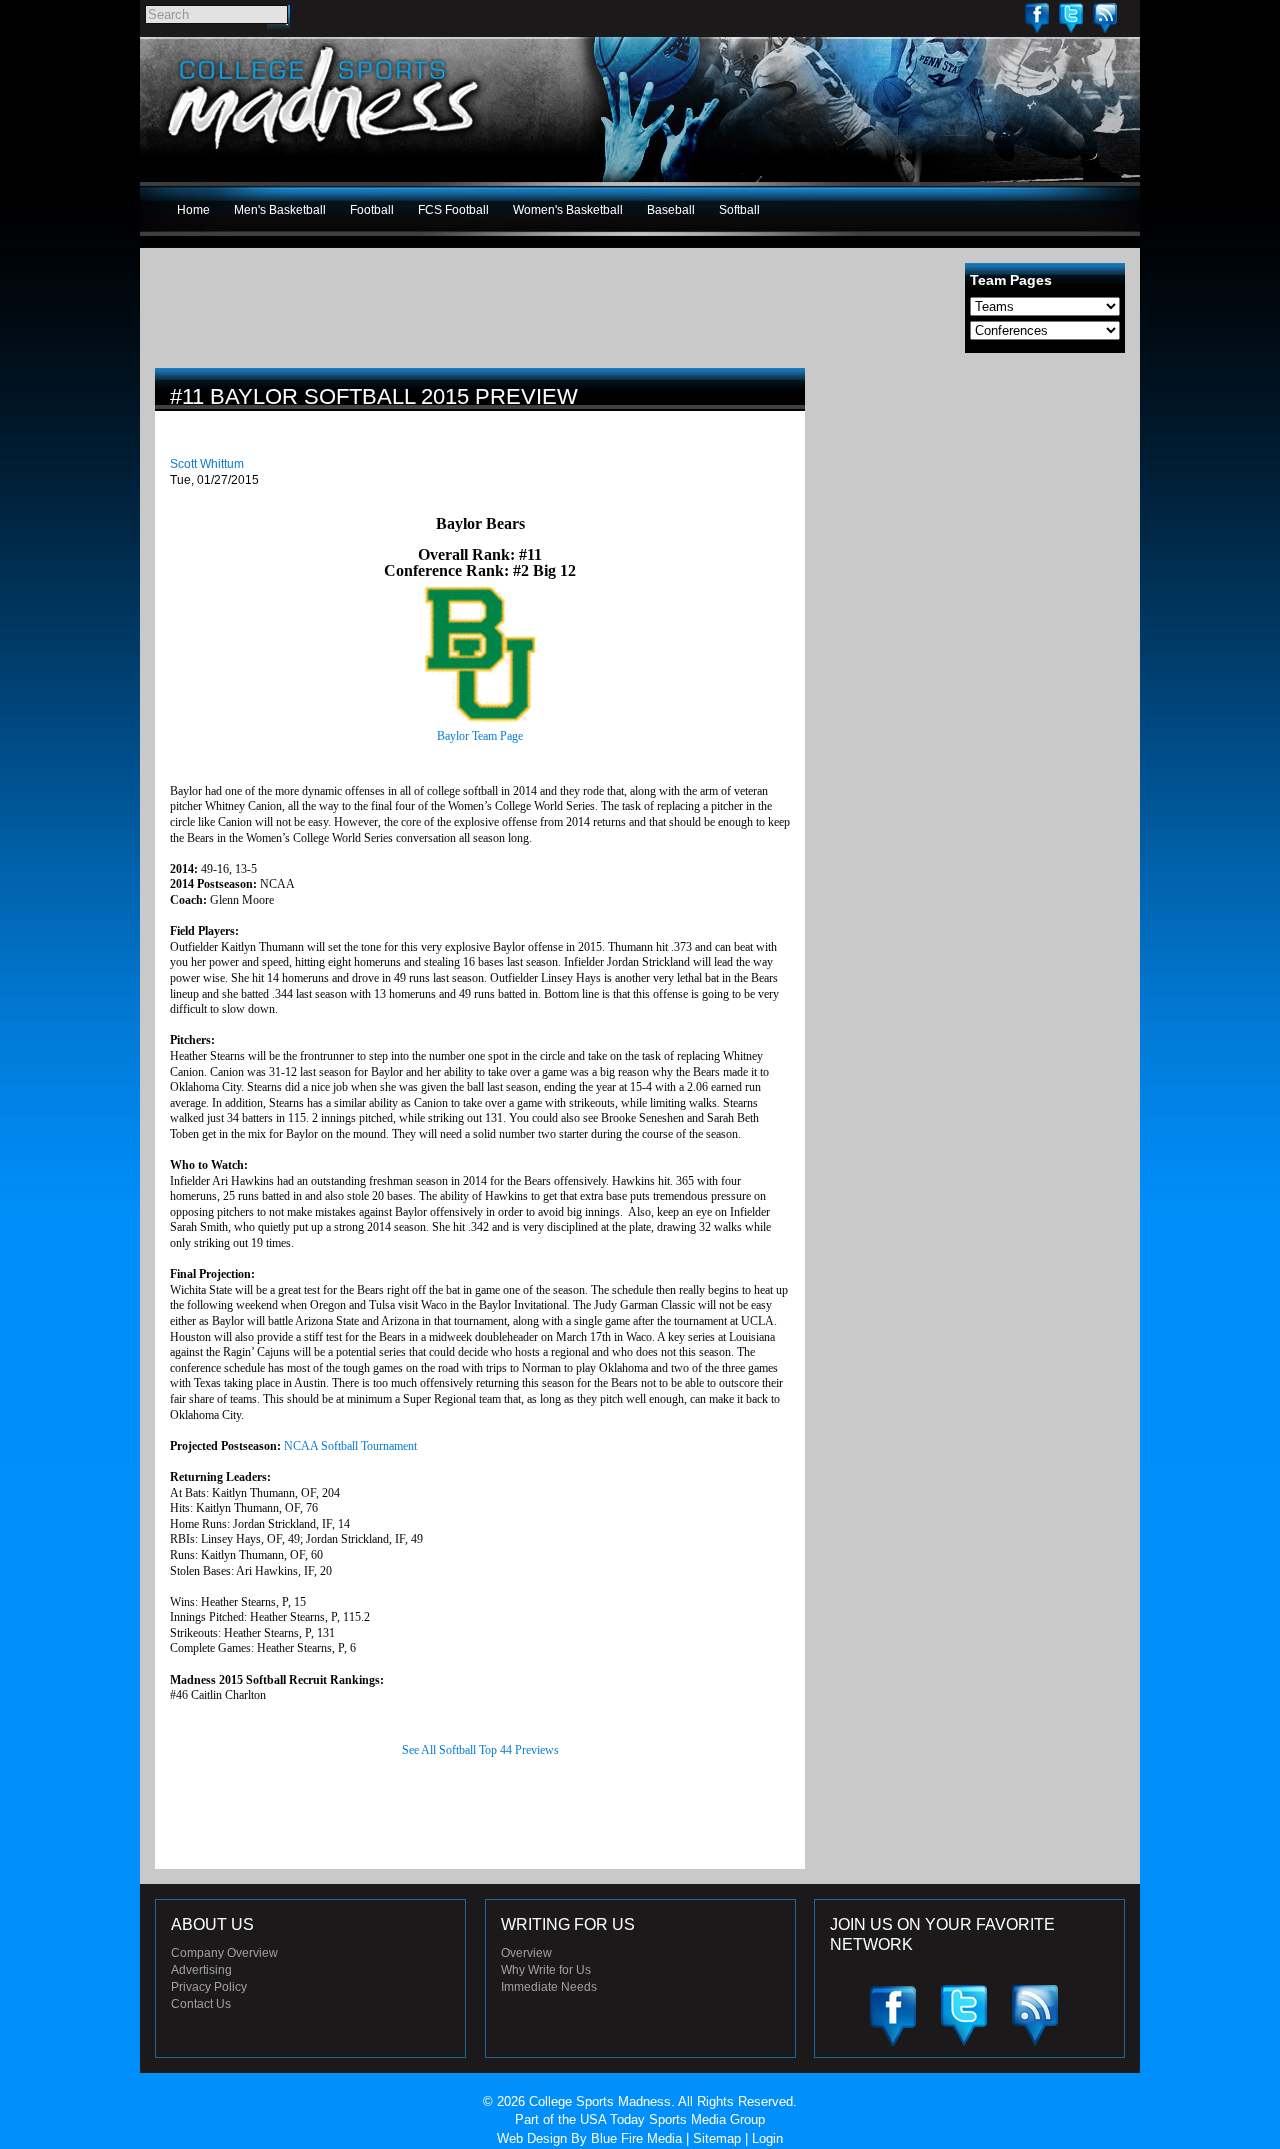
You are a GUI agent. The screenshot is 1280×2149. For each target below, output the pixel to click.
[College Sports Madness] (324, 154)
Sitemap (717, 2138)
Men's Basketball (280, 210)
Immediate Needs (549, 1987)
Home (193, 210)
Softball (739, 210)
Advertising (201, 1970)
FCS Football (453, 210)
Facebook (1037, 17)
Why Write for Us (546, 1970)
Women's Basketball (568, 210)
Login (767, 2138)
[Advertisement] (975, 508)
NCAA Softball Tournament (350, 1446)
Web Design (532, 2138)
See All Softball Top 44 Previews (480, 1750)
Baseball (671, 210)
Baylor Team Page (480, 736)
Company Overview (224, 1953)
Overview (526, 1953)
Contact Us (201, 2004)
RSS (1105, 17)
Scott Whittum (207, 464)
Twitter (1071, 17)
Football (372, 210)
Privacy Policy (209, 1987)
